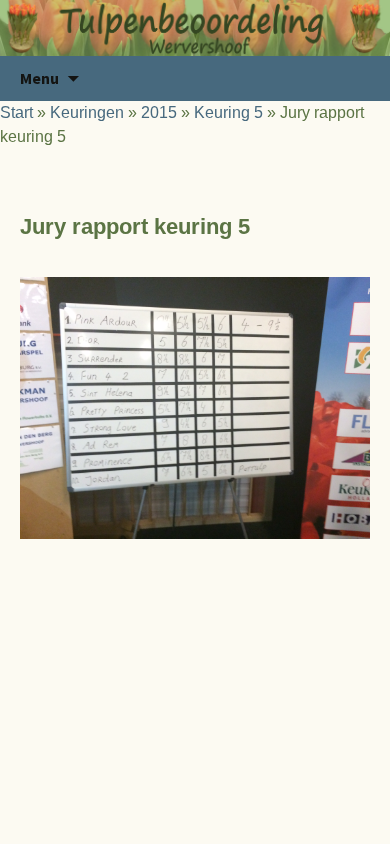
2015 (159, 112)
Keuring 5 (228, 112)
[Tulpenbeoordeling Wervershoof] (195, 28)
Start (16, 112)
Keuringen (87, 112)
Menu (39, 78)
